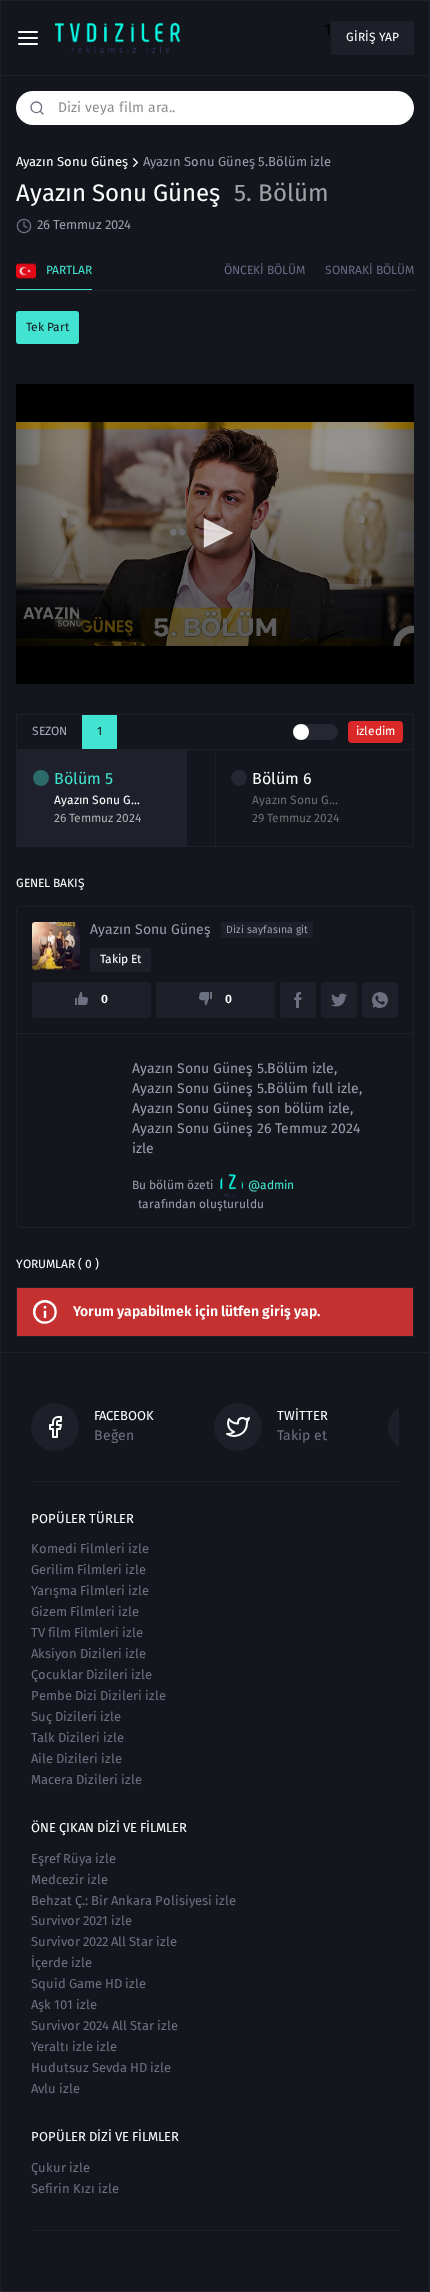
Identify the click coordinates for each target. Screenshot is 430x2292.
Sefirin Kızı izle (75, 2188)
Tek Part (47, 327)
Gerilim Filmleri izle (88, 1569)
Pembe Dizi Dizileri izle (98, 1695)
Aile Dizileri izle (76, 1758)
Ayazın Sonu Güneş (72, 162)
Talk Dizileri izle (77, 1737)
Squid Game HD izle (88, 1983)
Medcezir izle (69, 1879)
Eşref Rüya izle (73, 1858)
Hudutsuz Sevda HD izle (101, 2067)
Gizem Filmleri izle (85, 1611)
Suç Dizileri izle (76, 1716)
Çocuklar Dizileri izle (91, 1674)
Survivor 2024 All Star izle (104, 2025)
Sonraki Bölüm (369, 270)
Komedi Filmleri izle (90, 1548)
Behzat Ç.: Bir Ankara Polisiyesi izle (133, 1900)
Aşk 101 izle (64, 2004)
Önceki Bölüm (264, 270)
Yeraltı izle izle (74, 2046)
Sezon (49, 731)
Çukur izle (60, 2167)
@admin (271, 1185)
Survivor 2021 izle (81, 1920)
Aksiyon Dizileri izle (88, 1653)
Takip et (120, 959)
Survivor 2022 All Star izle (104, 1941)
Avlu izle (55, 2088)
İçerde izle (61, 1962)
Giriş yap (372, 37)
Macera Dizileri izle (86, 1779)
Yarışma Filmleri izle (90, 1590)
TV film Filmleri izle (87, 1632)
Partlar (69, 270)
